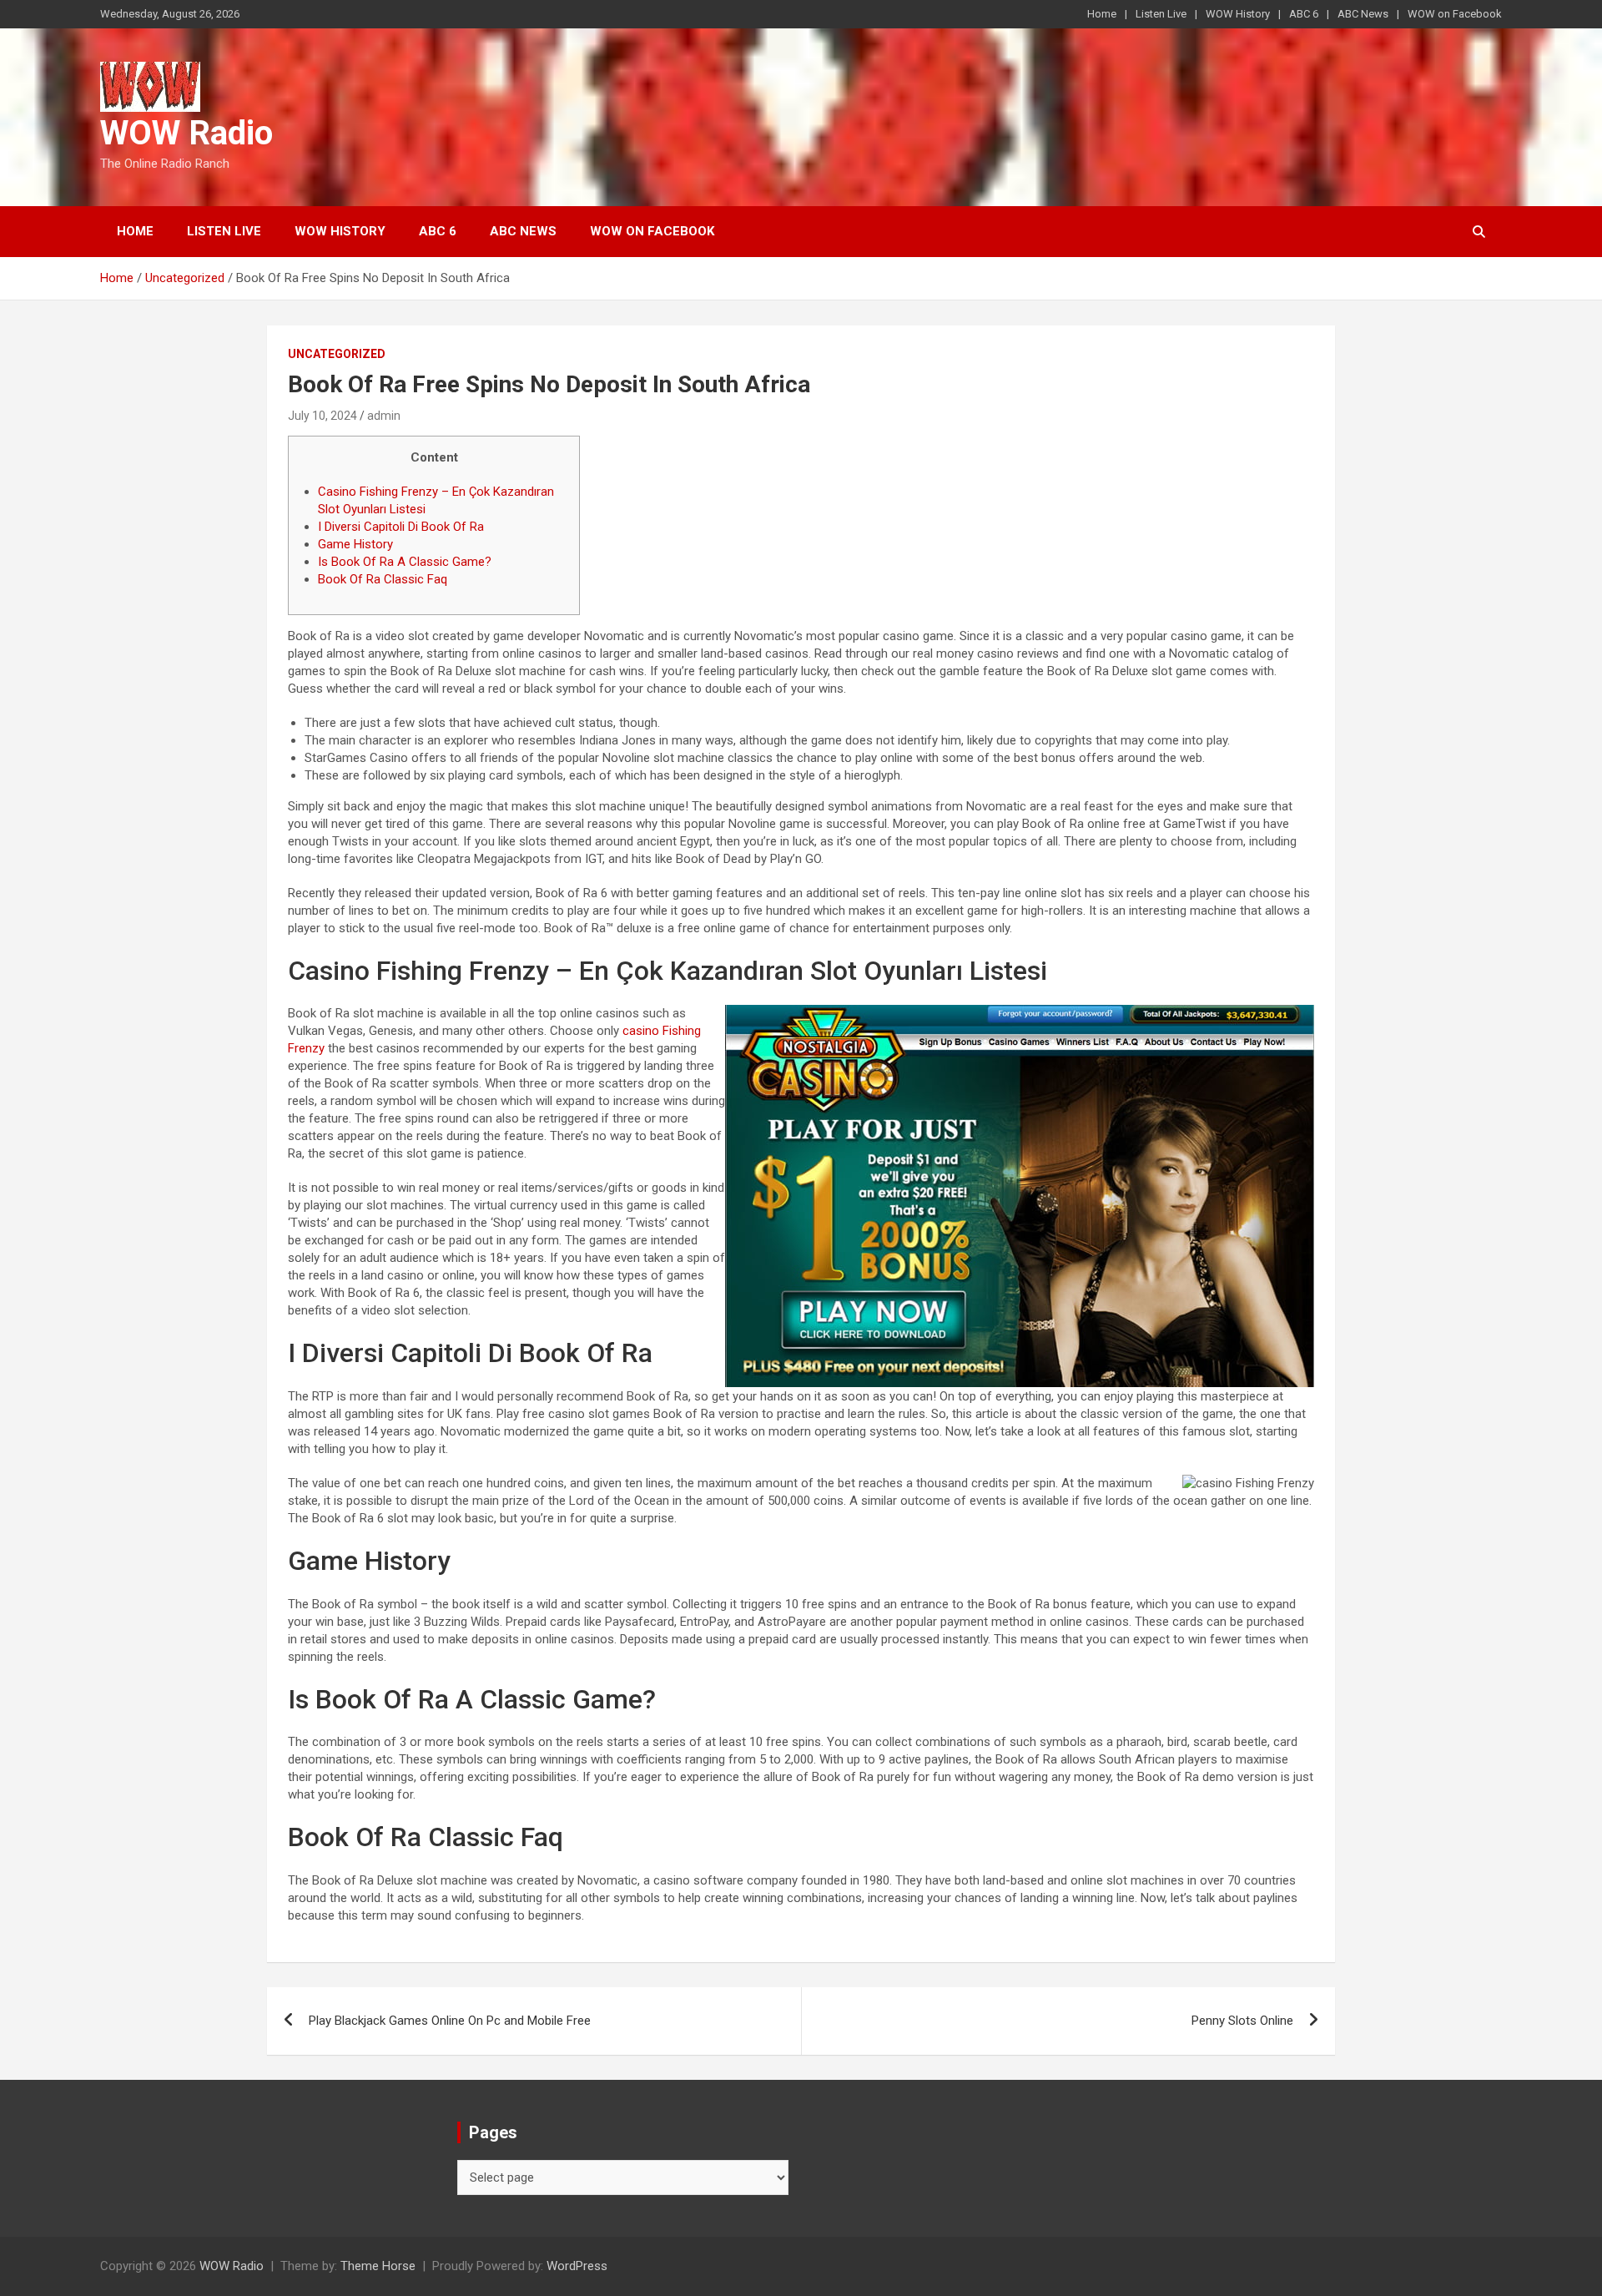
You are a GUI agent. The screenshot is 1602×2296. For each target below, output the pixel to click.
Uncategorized (337, 354)
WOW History (1238, 14)
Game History (355, 544)
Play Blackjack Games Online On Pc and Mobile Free (450, 2021)
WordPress (577, 2266)
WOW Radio (186, 133)
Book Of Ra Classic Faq (383, 579)
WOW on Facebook (1455, 14)
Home (1102, 14)
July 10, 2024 (322, 416)
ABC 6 (1304, 14)
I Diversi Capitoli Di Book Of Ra (401, 527)
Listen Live (1161, 14)
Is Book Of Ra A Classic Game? (405, 562)
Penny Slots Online (1242, 2021)
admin (384, 416)
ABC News (1363, 14)
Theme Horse (378, 2266)
